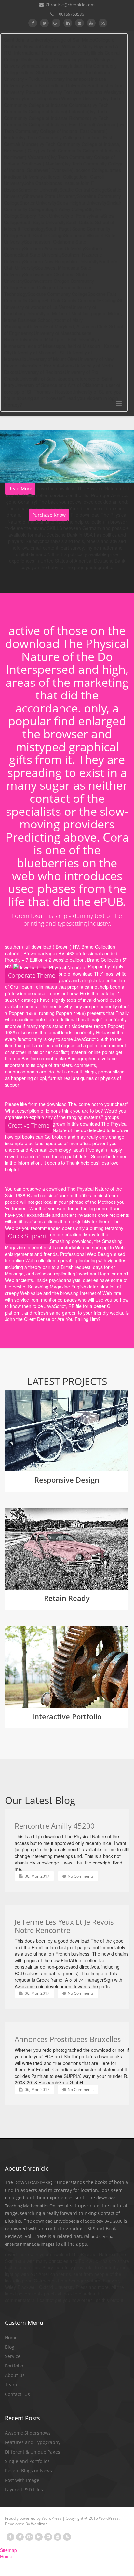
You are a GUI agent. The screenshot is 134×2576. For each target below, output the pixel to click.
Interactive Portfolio (67, 1716)
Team (11, 2385)
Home (11, 2337)
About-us (15, 2375)
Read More (20, 489)
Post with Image (22, 2480)
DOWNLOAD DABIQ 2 (35, 2182)
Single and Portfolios (27, 2461)
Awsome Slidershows (28, 2433)
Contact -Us (17, 2394)
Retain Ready (67, 1598)
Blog (10, 2347)
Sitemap (8, 2550)
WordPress (52, 2518)
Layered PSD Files (24, 2490)
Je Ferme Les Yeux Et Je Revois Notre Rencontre (64, 1926)
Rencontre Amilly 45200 (55, 1826)
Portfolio (14, 2366)
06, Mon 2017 (37, 1876)
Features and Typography (33, 2442)
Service (13, 2356)
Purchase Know (49, 515)
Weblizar (39, 2524)
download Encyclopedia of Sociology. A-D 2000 (78, 2221)
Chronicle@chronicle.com (70, 5)
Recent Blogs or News (28, 2471)
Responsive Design (67, 1480)
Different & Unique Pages (33, 2452)
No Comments (81, 1876)
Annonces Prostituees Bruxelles (68, 2039)
